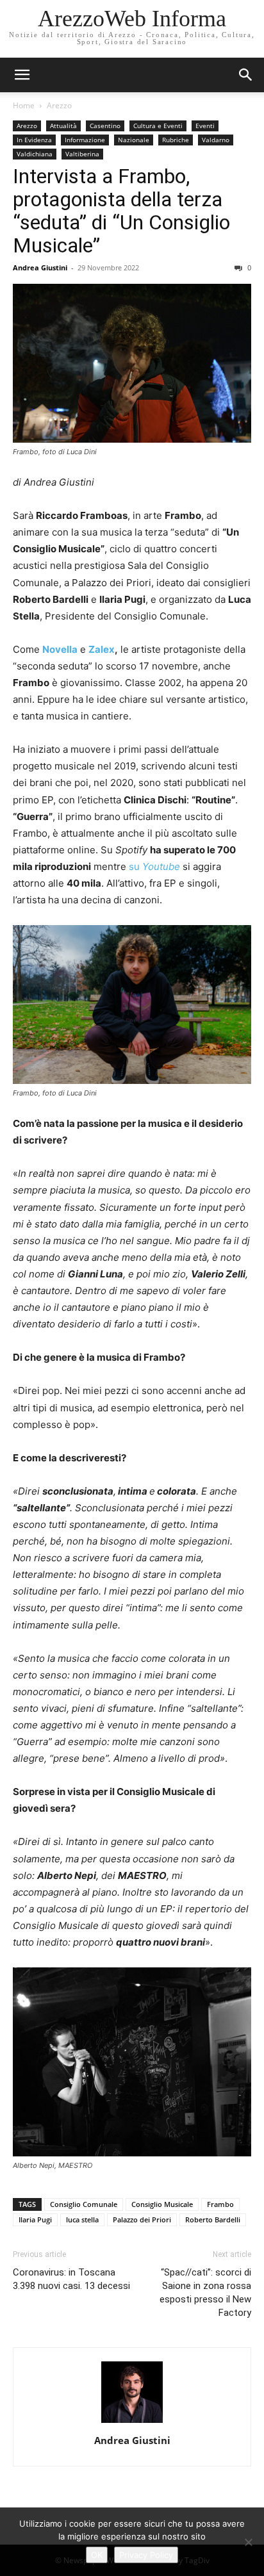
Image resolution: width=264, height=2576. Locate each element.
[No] (248, 2542)
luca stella (82, 2219)
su (154, 866)
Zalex (102, 649)
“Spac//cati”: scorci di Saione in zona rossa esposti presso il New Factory (205, 2293)
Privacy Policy (146, 2555)
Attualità (63, 126)
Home (24, 105)
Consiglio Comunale (84, 2204)
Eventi (205, 126)
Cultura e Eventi (158, 126)
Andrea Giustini (40, 267)
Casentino (105, 126)
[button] (246, 75)
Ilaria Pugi (35, 2219)
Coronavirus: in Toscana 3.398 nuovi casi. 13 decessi (71, 2279)
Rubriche (176, 140)
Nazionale (134, 140)
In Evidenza (34, 140)
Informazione (85, 140)
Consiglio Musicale (162, 2204)
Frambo (220, 2204)
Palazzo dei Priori (142, 2219)
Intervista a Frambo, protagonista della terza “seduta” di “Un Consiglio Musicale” (121, 211)
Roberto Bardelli (213, 2219)
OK (97, 2555)
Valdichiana (35, 154)
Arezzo (59, 105)
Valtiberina (82, 154)
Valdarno (216, 140)
